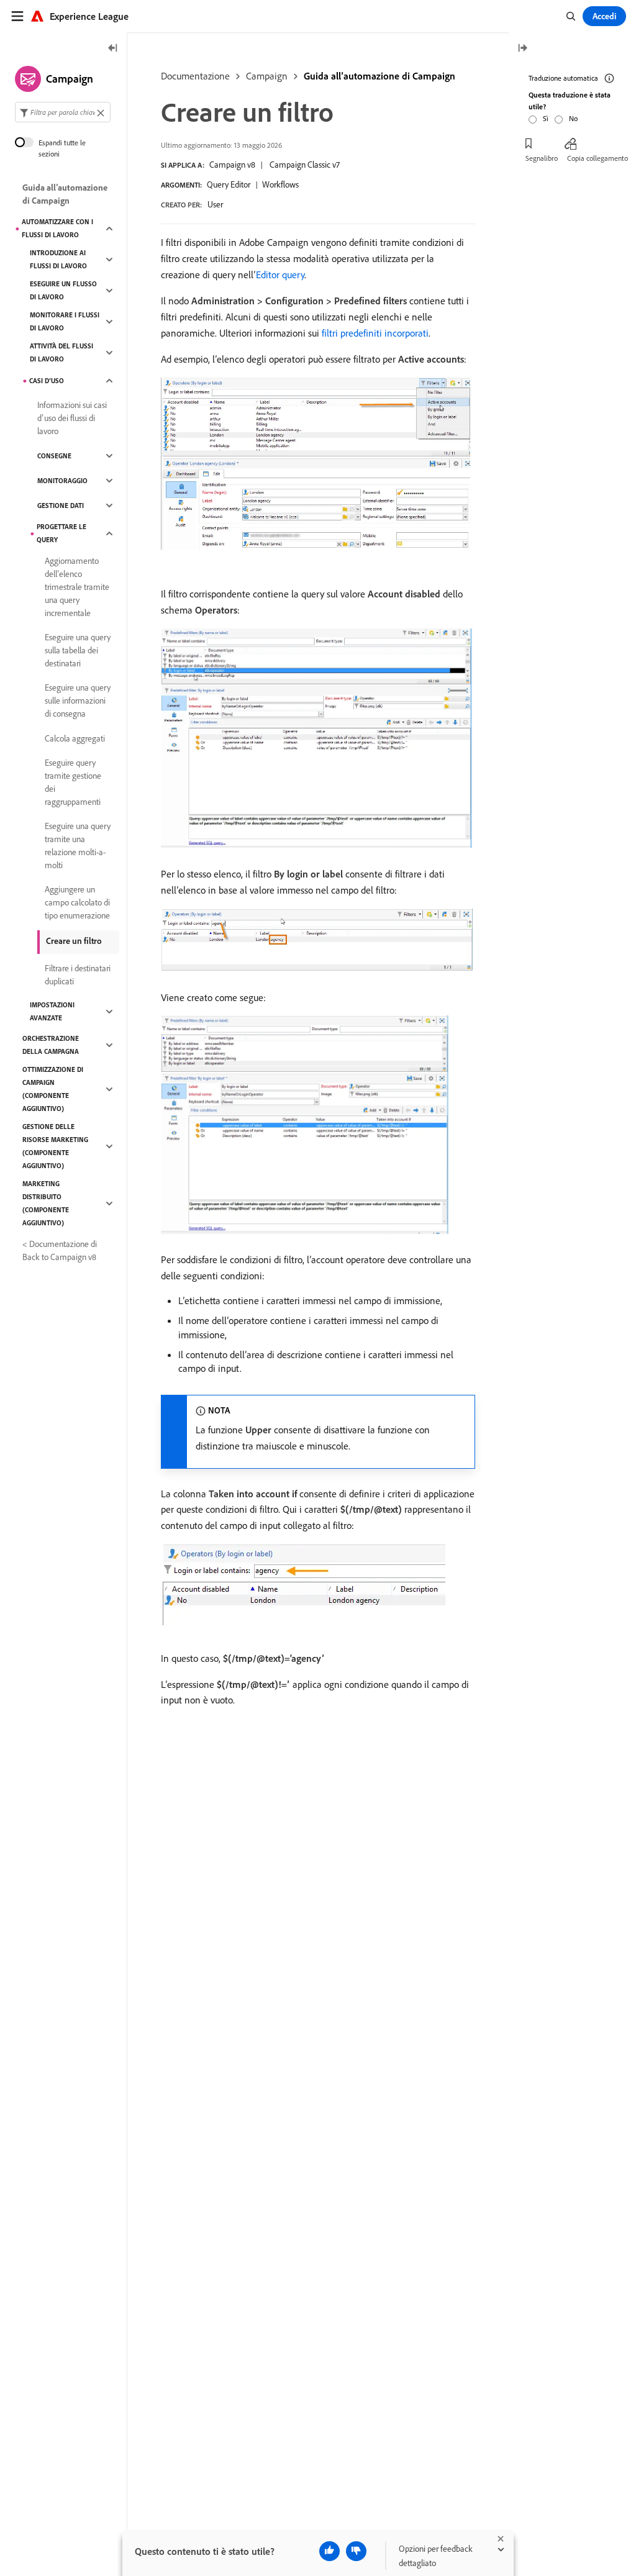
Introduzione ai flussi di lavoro (58, 259)
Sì (546, 118)
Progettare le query (61, 533)
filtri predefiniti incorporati (375, 333)
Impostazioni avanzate (52, 1011)
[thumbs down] (356, 2551)
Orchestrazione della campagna (51, 1045)
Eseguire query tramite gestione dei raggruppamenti (73, 782)
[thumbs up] (329, 2551)
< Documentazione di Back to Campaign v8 (60, 1250)
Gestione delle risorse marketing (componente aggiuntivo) (55, 1146)
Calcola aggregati (75, 738)
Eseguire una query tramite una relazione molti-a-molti (78, 846)
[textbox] (63, 112)
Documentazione (195, 76)
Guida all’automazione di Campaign (379, 76)
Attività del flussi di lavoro (61, 352)
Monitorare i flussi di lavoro (65, 321)
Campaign (267, 76)
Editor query (280, 274)
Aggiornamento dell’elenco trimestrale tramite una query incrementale (77, 587)
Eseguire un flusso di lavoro (63, 290)
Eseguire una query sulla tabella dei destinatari (78, 650)
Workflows (280, 184)
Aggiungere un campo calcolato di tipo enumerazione (77, 902)
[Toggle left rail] (113, 49)
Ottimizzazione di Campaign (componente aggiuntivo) (53, 1089)
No (573, 118)
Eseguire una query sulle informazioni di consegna (78, 701)
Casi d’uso (47, 381)
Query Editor (229, 184)
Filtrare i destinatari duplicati (78, 975)
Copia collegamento (597, 158)
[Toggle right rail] (522, 49)
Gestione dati (61, 506)
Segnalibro (542, 158)
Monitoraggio (62, 481)
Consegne (54, 456)
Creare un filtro (74, 941)
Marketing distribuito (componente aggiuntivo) (46, 1203)
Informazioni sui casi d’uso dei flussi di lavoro (72, 418)
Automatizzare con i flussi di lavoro (57, 228)
